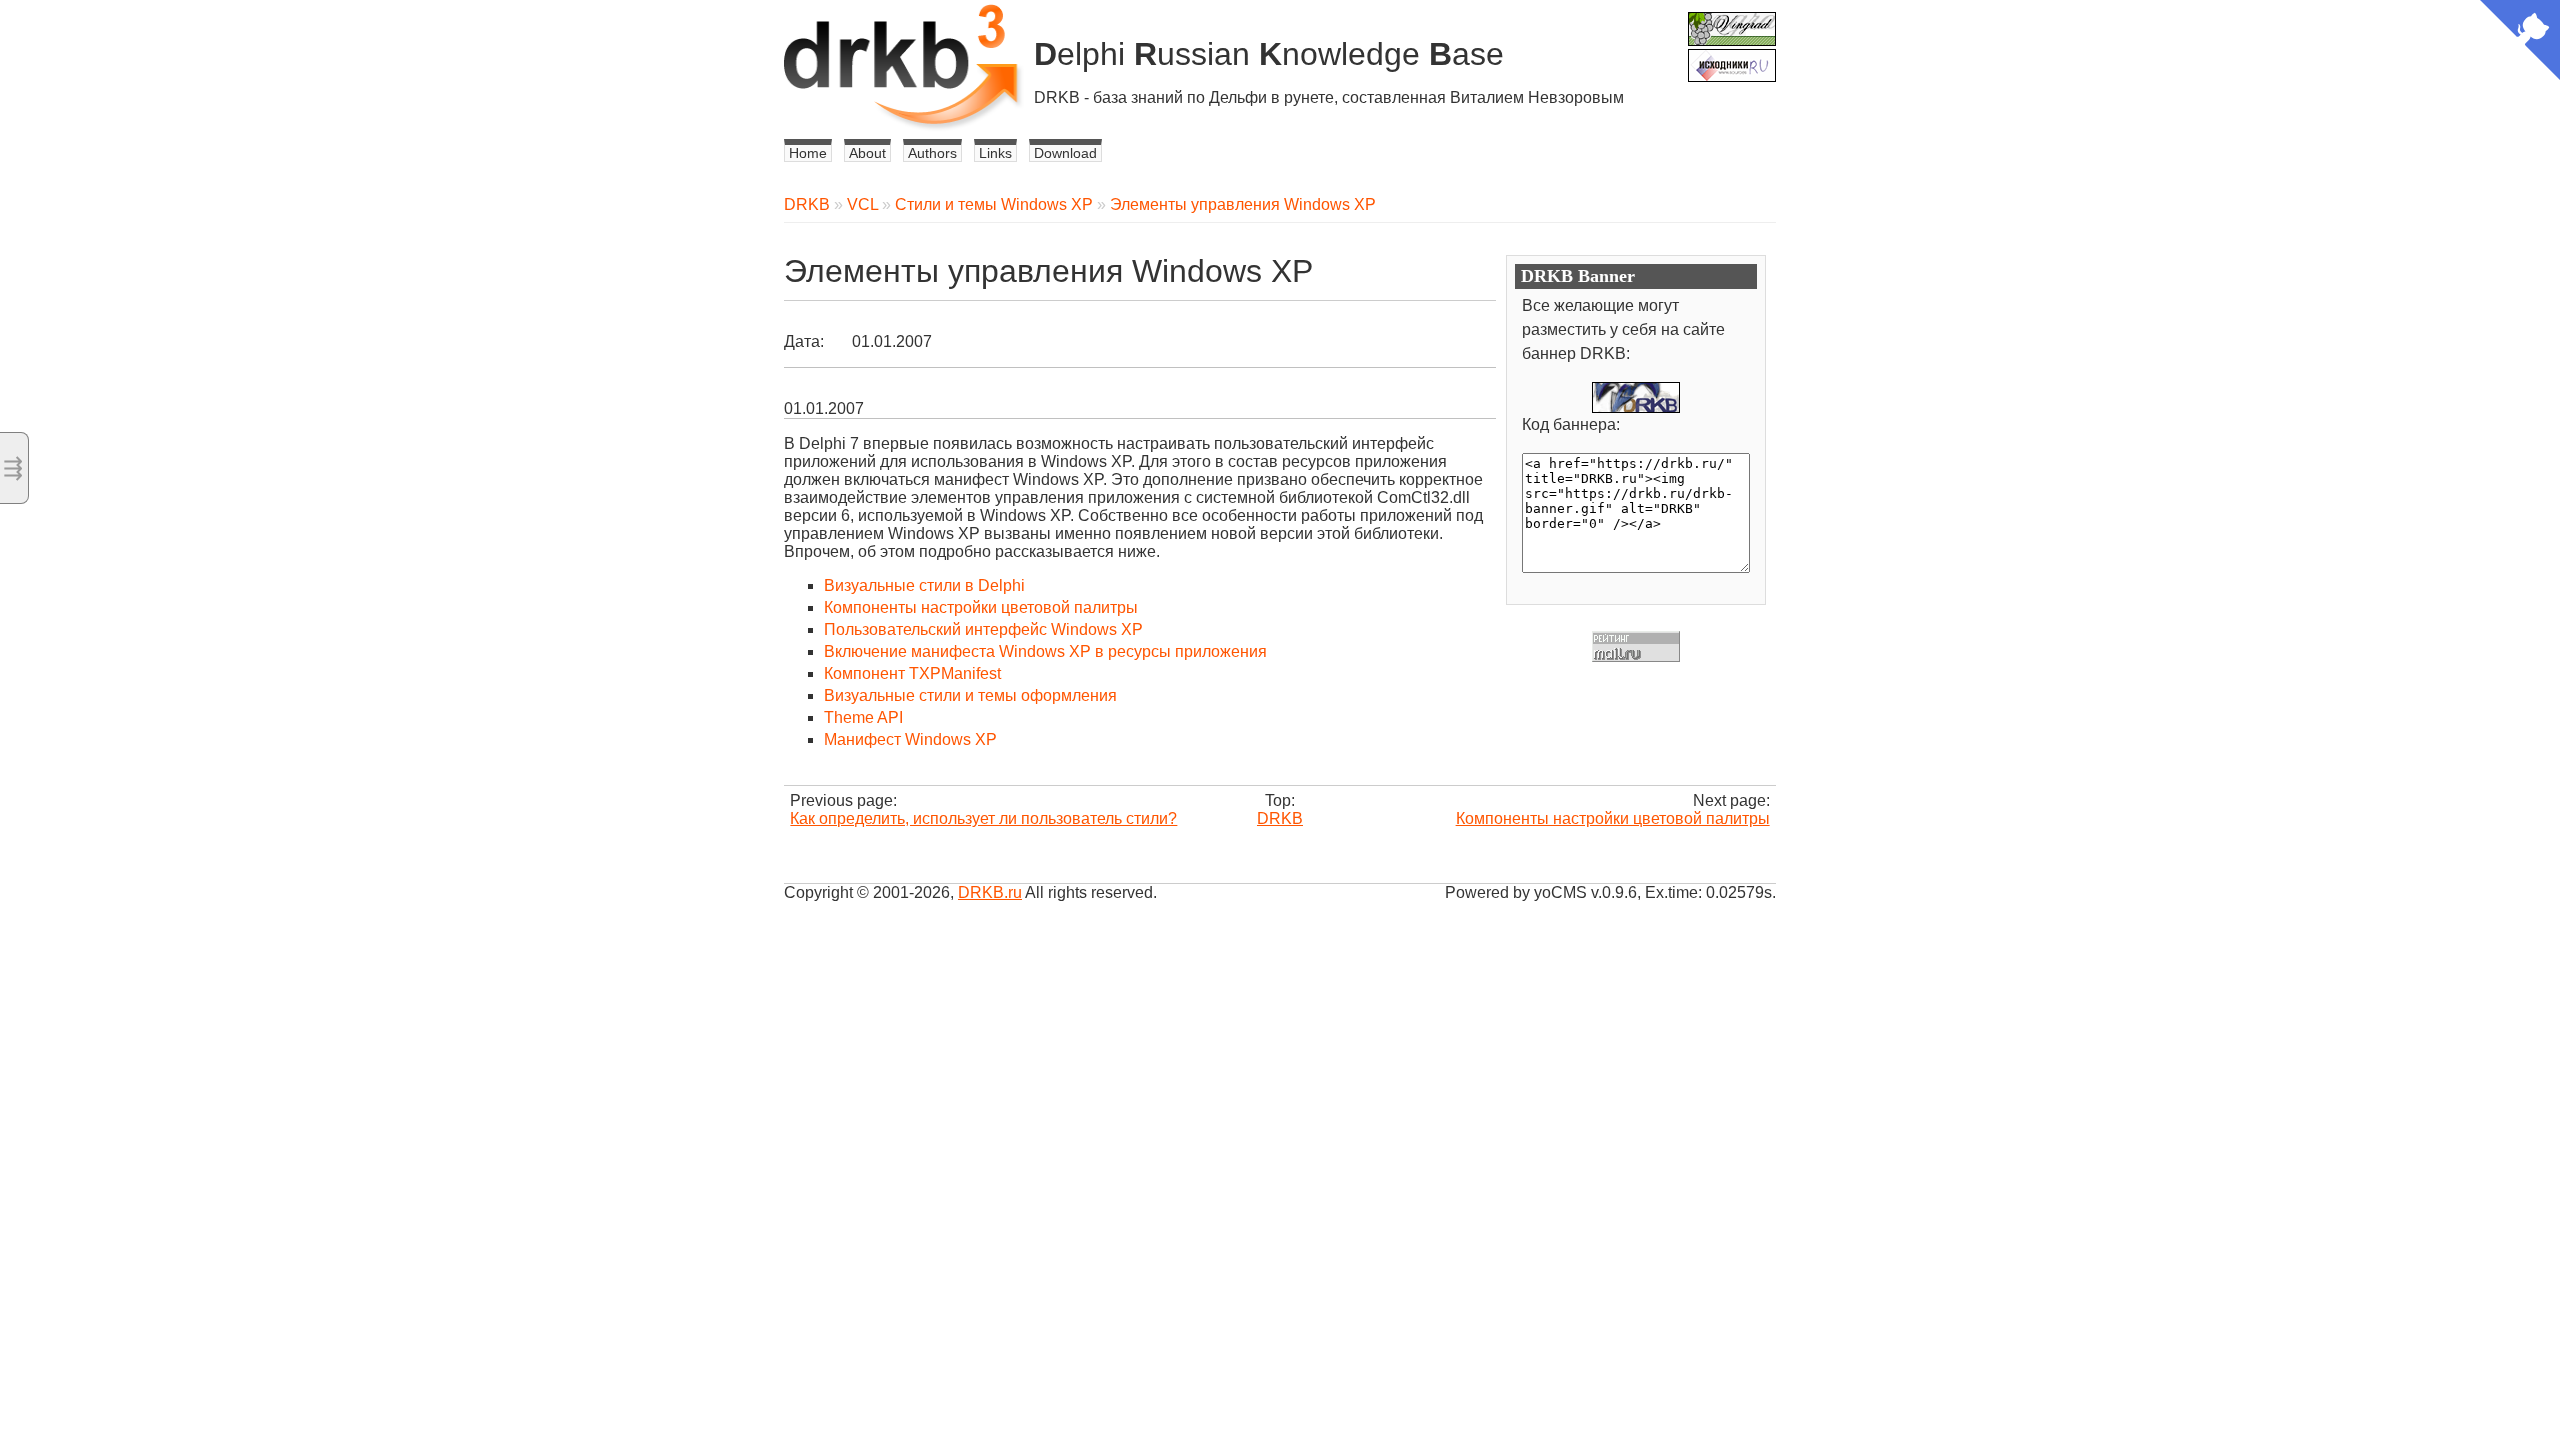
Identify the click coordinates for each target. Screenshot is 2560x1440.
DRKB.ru (990, 892)
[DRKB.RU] (1636, 397)
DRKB (807, 204)
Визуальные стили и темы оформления (970, 695)
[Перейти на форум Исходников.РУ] (1732, 57)
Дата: (804, 341)
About (867, 153)
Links (995, 153)
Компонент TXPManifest (912, 673)
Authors (932, 153)
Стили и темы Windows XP (994, 204)
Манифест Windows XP (910, 739)
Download (1065, 153)
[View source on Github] (2520, 42)
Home (808, 153)
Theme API (863, 717)
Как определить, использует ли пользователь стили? (983, 818)
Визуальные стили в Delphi (924, 585)
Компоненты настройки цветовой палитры (981, 607)
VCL (862, 204)
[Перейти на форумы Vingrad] (1732, 20)
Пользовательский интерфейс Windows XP (983, 629)
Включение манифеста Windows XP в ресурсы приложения (1045, 651)
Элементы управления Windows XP (1243, 204)
